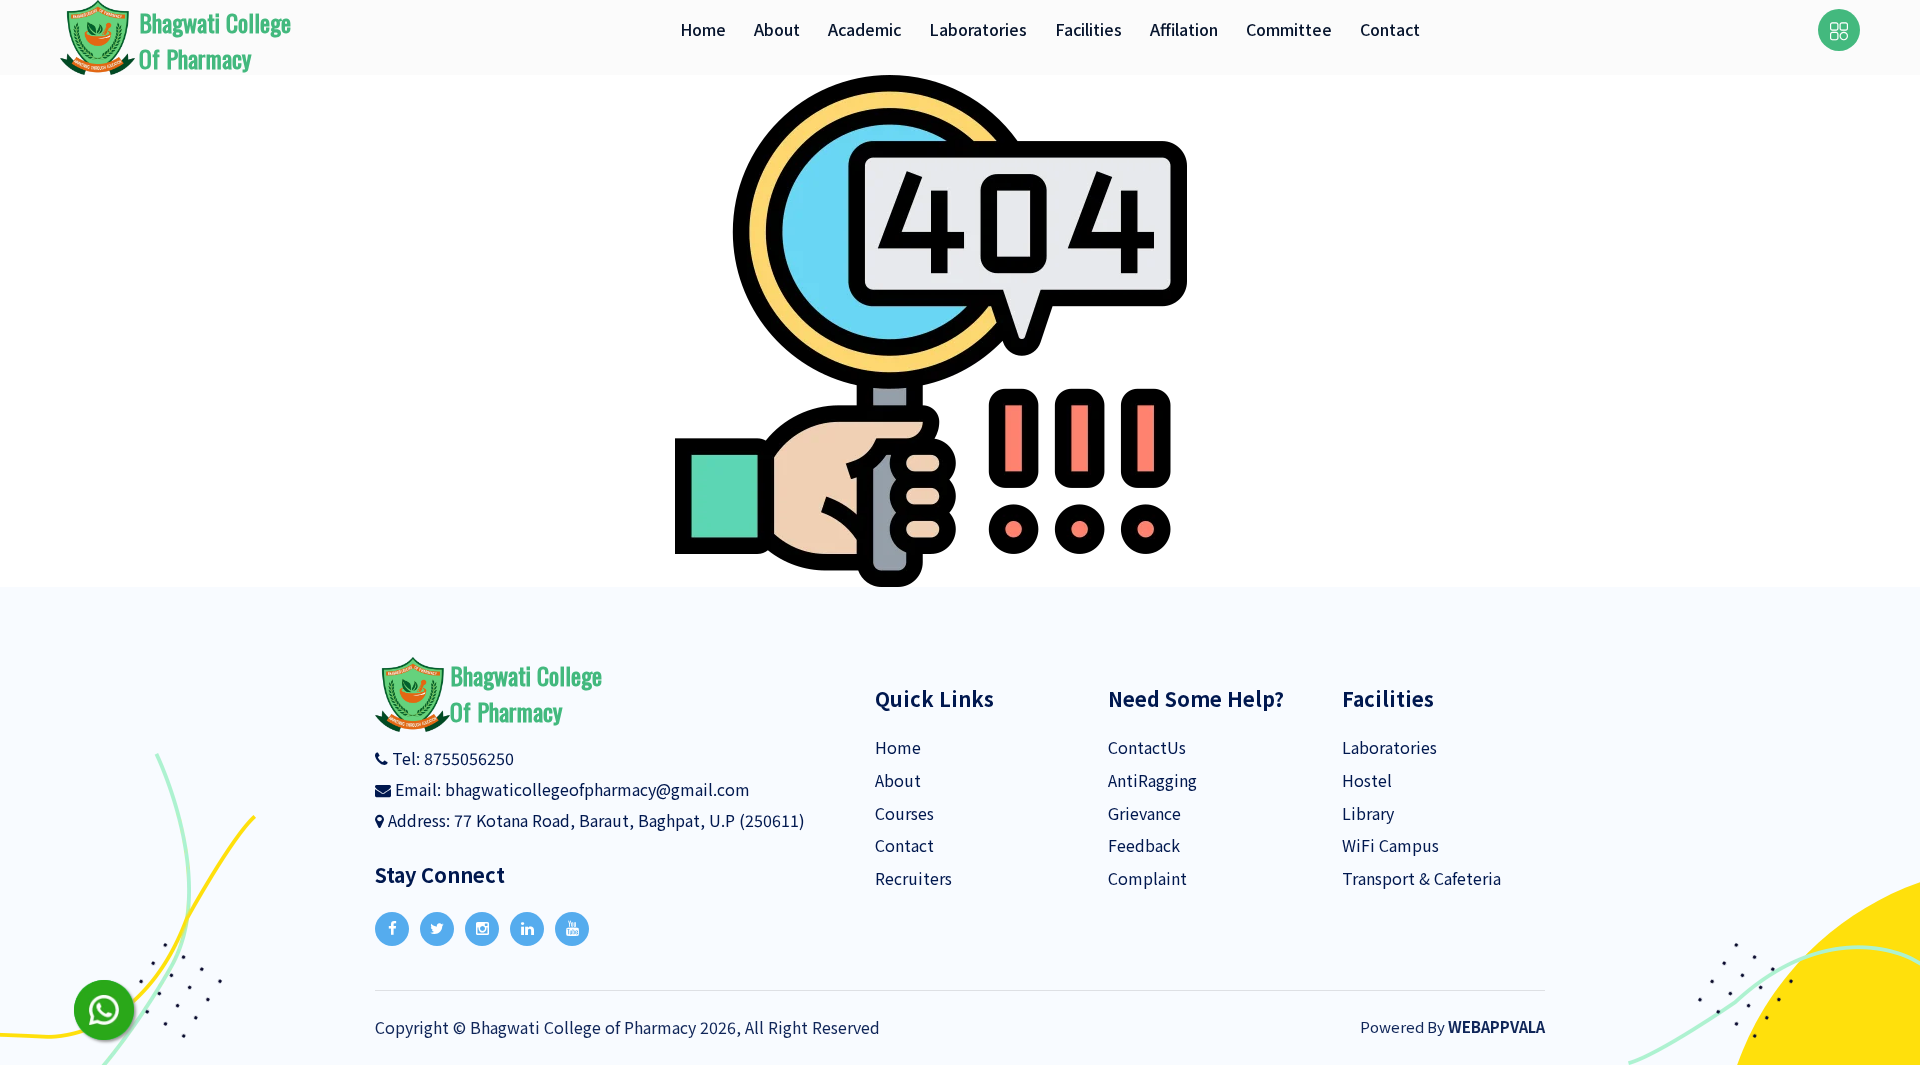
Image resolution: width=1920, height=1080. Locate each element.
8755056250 (467, 758)
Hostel (1367, 780)
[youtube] (572, 929)
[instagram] (482, 929)
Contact (904, 845)
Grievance (1144, 813)
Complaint (1147, 878)
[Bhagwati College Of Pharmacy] (412, 692)
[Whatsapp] (104, 1010)
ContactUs (1147, 747)
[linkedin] (527, 929)
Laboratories (1389, 747)
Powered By (1452, 1026)
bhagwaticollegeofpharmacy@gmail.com (597, 789)
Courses (904, 813)
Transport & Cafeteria (1421, 878)
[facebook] (392, 929)
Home (898, 747)
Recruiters (913, 878)
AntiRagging (1152, 780)
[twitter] (437, 929)
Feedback (1144, 845)
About (898, 780)
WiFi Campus (1390, 845)
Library (1368, 813)
